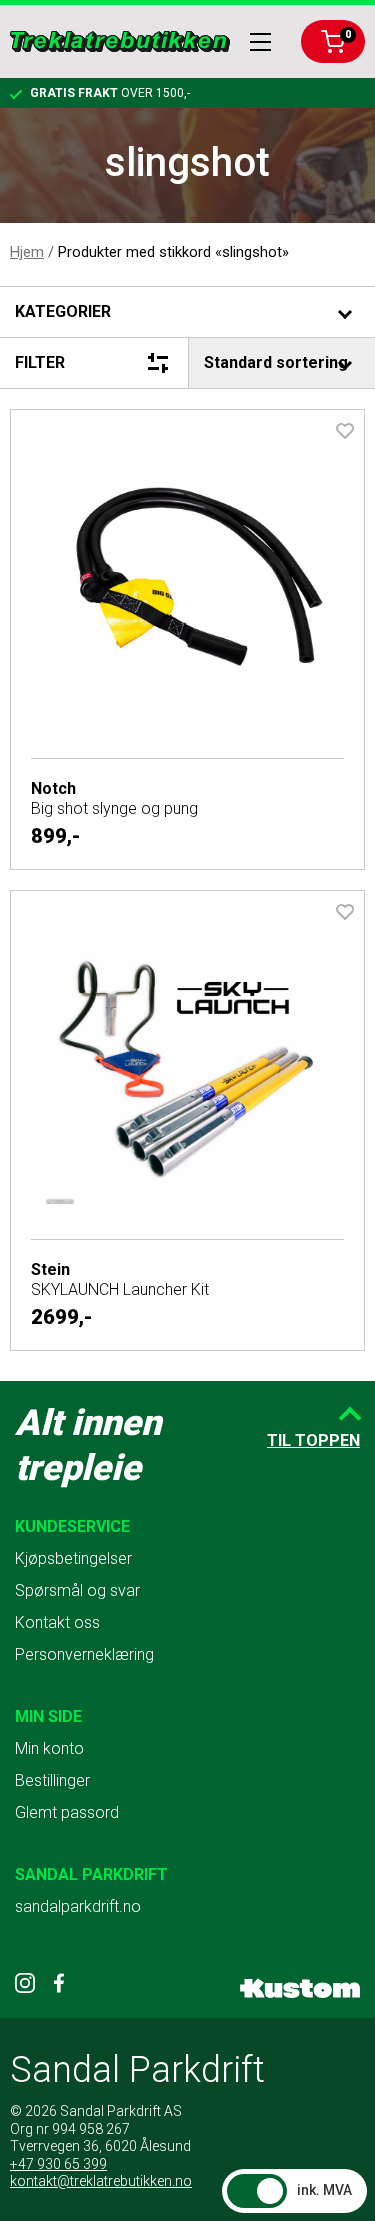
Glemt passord (67, 1812)
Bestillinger (52, 1780)
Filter (40, 362)
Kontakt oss (57, 1622)
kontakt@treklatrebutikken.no (101, 2181)
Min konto (49, 1748)
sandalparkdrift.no (78, 1906)
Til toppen (313, 1440)
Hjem (27, 252)
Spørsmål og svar (77, 1590)
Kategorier (63, 311)
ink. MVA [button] (324, 2190)
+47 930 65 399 (58, 2164)
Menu (260, 42)
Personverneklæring (84, 1654)
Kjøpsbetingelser (73, 1558)
